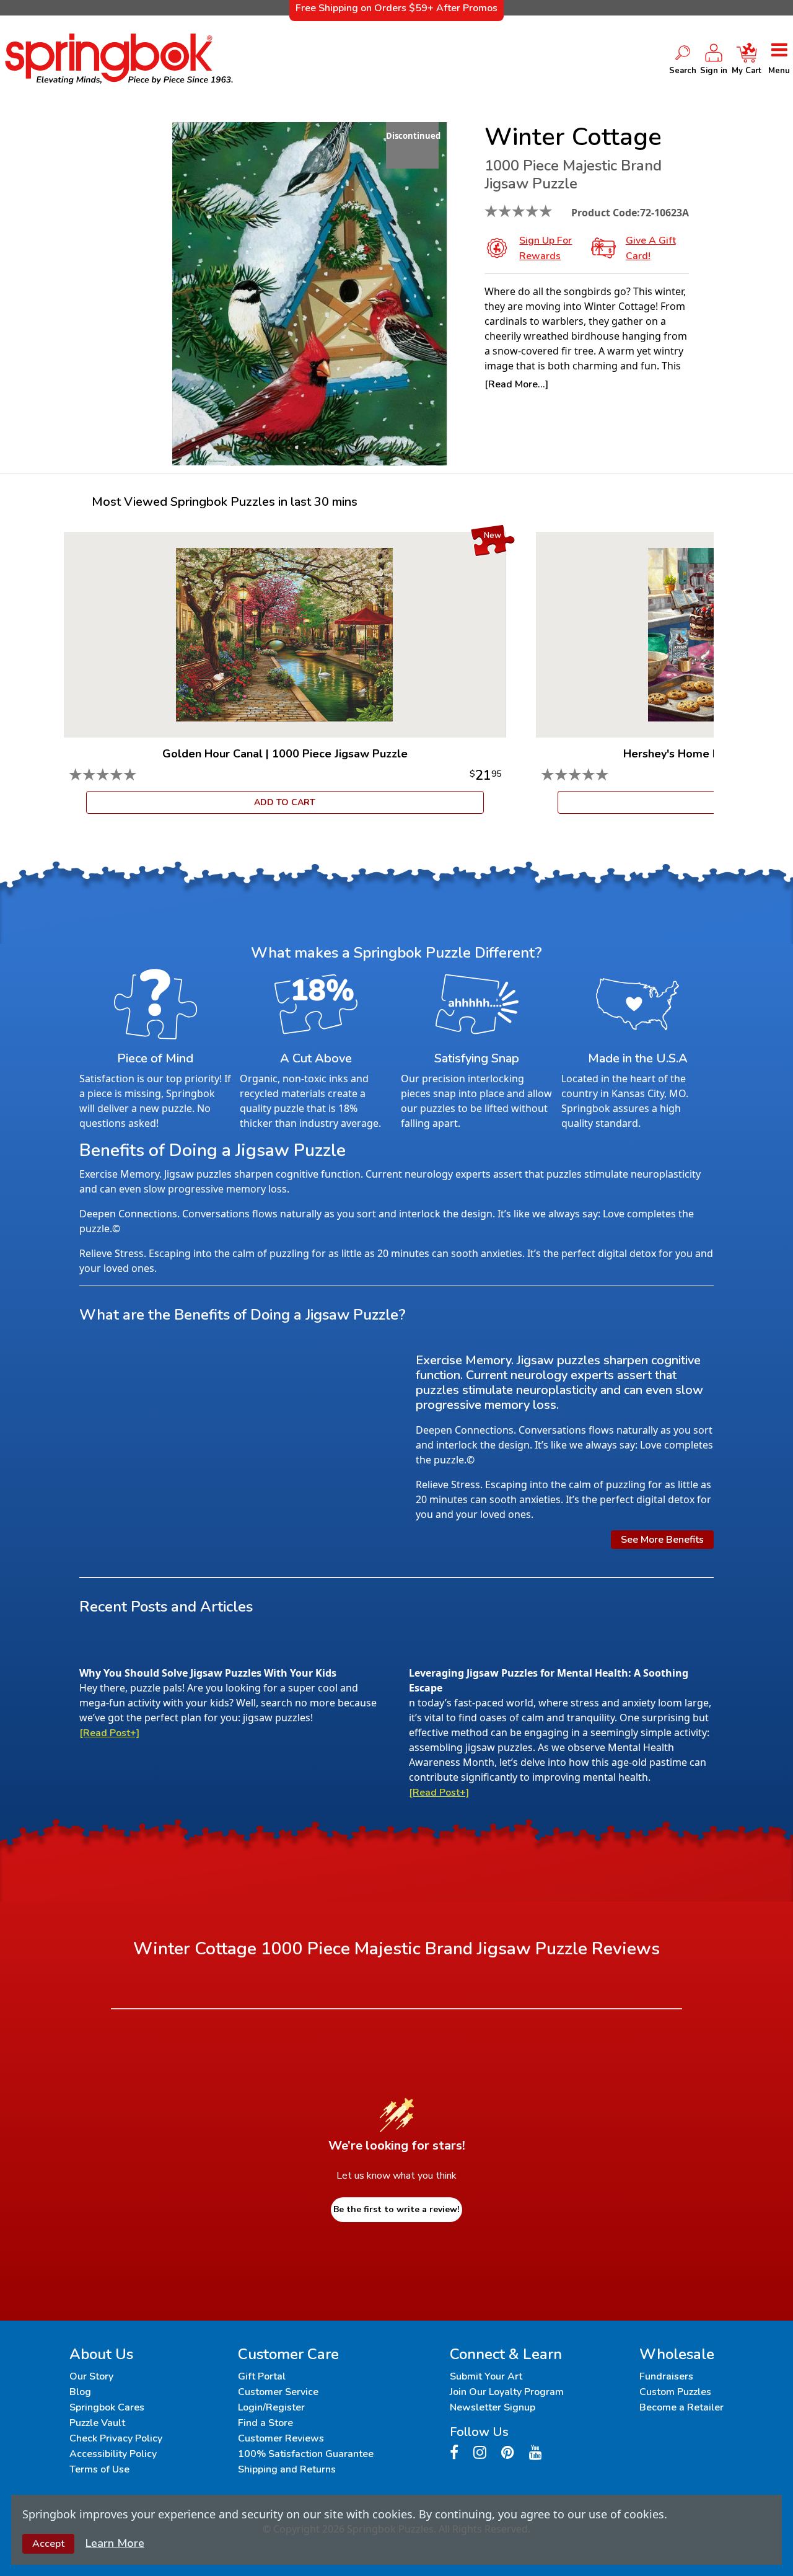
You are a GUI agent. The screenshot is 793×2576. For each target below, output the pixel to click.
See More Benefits (662, 1540)
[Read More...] (516, 384)
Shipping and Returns (287, 2469)
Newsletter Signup (493, 2407)
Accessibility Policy (113, 2454)
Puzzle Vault (97, 2423)
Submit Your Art (486, 2376)
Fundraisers (666, 2376)
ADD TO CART (285, 802)
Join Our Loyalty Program (507, 2392)
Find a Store (265, 2423)
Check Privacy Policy (116, 2438)
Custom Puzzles (675, 2392)
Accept (48, 2544)
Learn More (115, 2543)
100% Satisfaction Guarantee (306, 2454)
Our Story (91, 2376)
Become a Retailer (681, 2407)
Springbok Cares (107, 2407)
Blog (80, 2392)
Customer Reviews (281, 2438)
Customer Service (278, 2392)
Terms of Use (99, 2469)
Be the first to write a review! (396, 2209)
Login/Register (271, 2407)
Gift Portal (262, 2376)
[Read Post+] (109, 1733)
